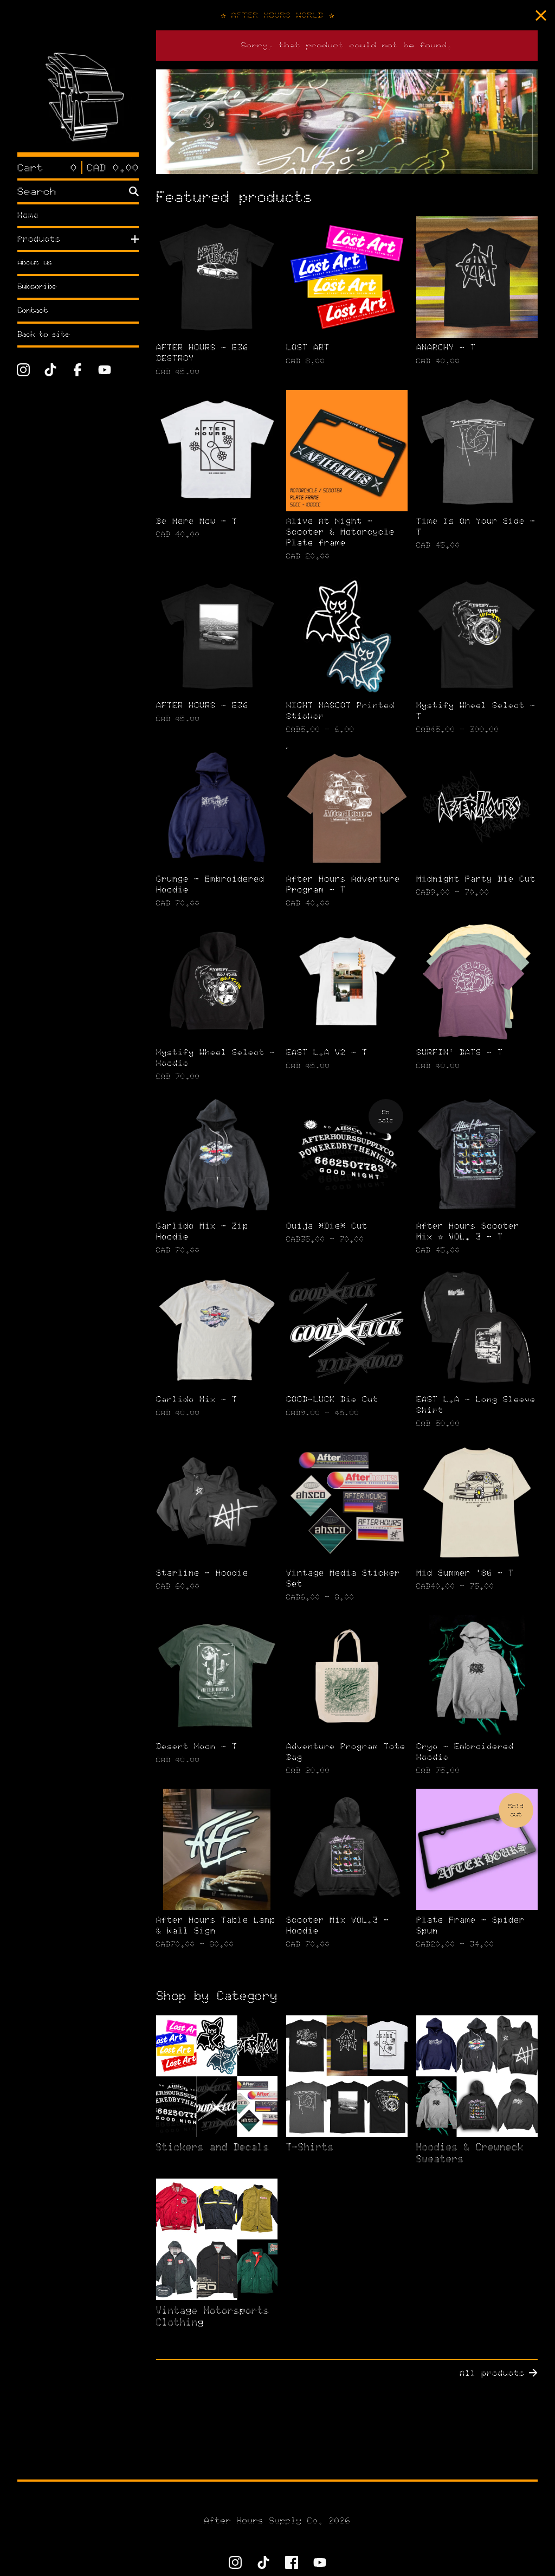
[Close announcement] (541, 15)
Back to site (43, 334)
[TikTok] (50, 370)
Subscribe (37, 287)
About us (35, 263)
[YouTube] (105, 370)
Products (39, 239)
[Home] (78, 91)
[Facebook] (78, 370)
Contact (33, 310)
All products (492, 2373)
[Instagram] (23, 370)
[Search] (134, 191)
